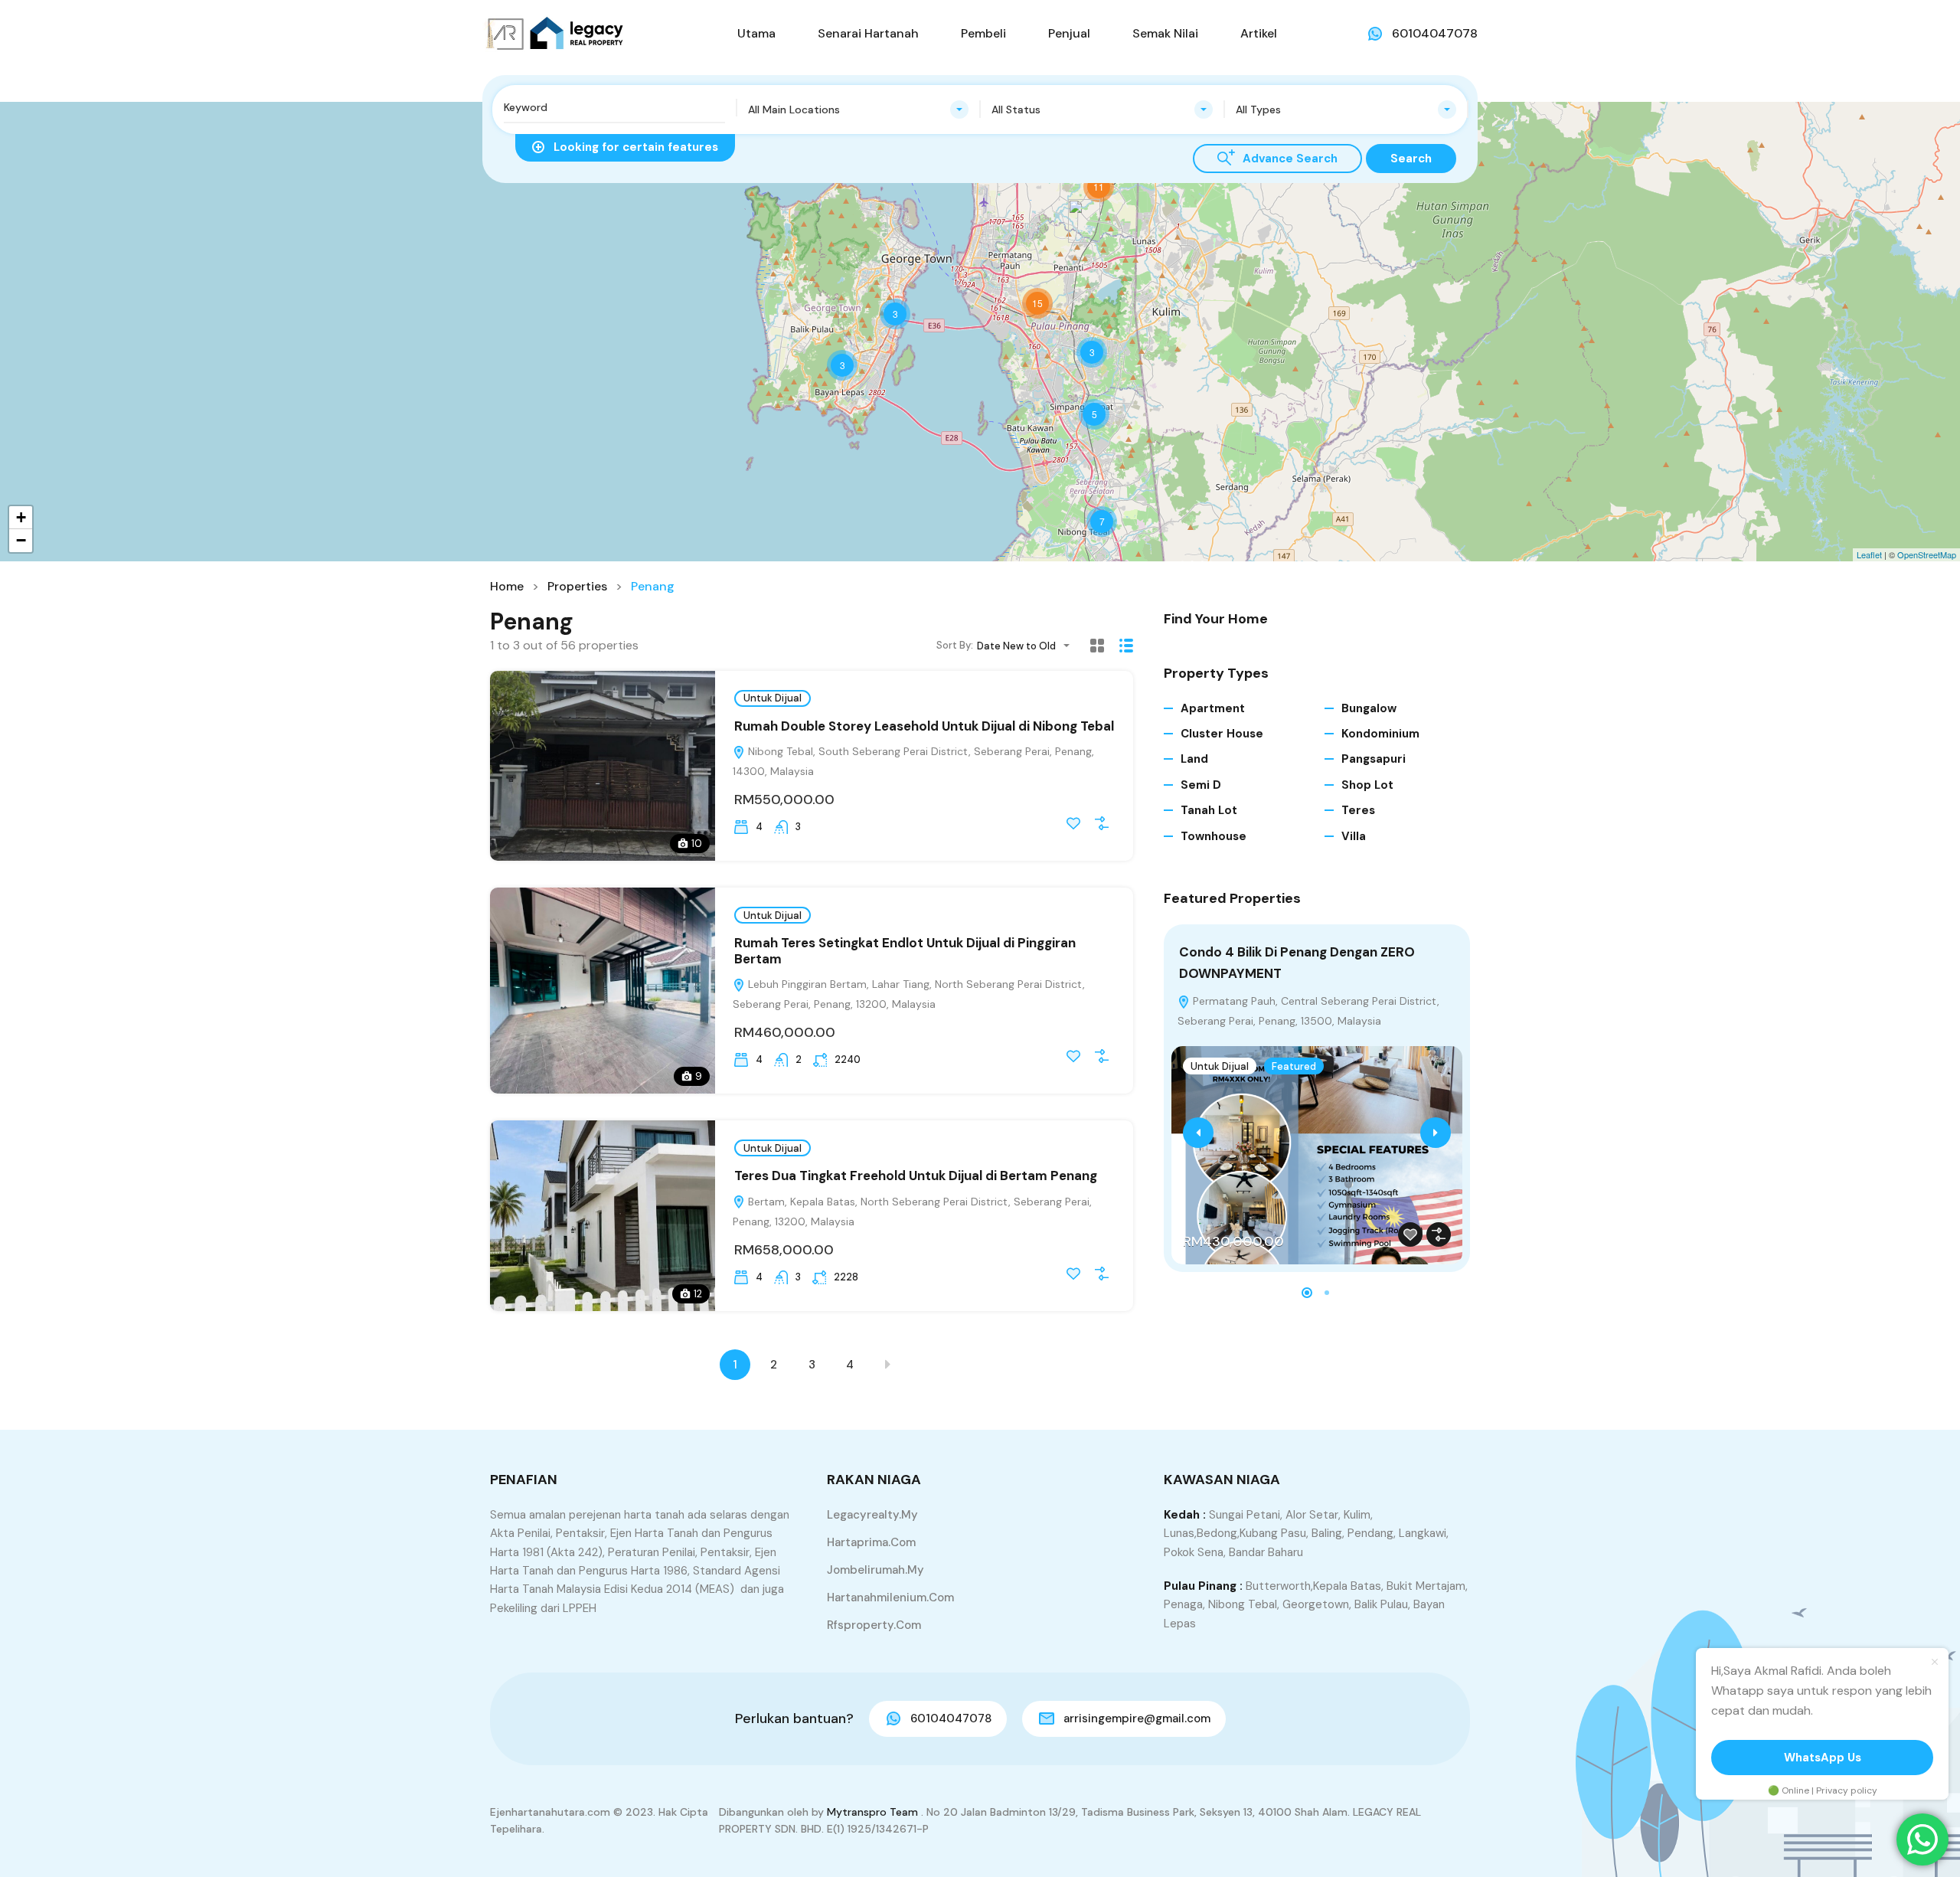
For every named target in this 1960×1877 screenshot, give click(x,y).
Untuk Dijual (773, 698)
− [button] (21, 540)
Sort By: (955, 645)
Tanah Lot (1209, 810)
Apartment (1213, 708)
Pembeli (983, 33)
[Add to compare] (1102, 823)
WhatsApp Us (1823, 1758)
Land (1194, 759)
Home (507, 586)
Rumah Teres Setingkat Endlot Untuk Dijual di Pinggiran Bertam (905, 950)
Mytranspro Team (872, 1812)
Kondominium (1380, 734)
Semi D (1201, 785)
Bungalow (1369, 708)
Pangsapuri (1374, 759)
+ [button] (21, 517)
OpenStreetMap (1927, 554)
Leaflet (1869, 554)
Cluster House (1222, 734)
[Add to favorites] (1073, 823)
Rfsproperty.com (874, 1625)
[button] (1307, 1293)
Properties (577, 586)
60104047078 (1435, 33)
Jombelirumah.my (875, 1570)
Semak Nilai (1165, 33)
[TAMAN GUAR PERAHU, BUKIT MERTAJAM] (1084, 221)
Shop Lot (1367, 785)
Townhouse (1214, 836)
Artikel (1259, 33)
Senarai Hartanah (868, 33)
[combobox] (859, 110)
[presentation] (1198, 1133)
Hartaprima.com (871, 1542)
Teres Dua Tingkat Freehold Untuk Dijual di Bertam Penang (916, 1176)
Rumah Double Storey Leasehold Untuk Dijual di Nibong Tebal (924, 726)
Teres (1358, 810)
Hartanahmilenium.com (890, 1597)
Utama (756, 33)
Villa (1354, 836)
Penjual (1069, 33)
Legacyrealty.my (872, 1515)
